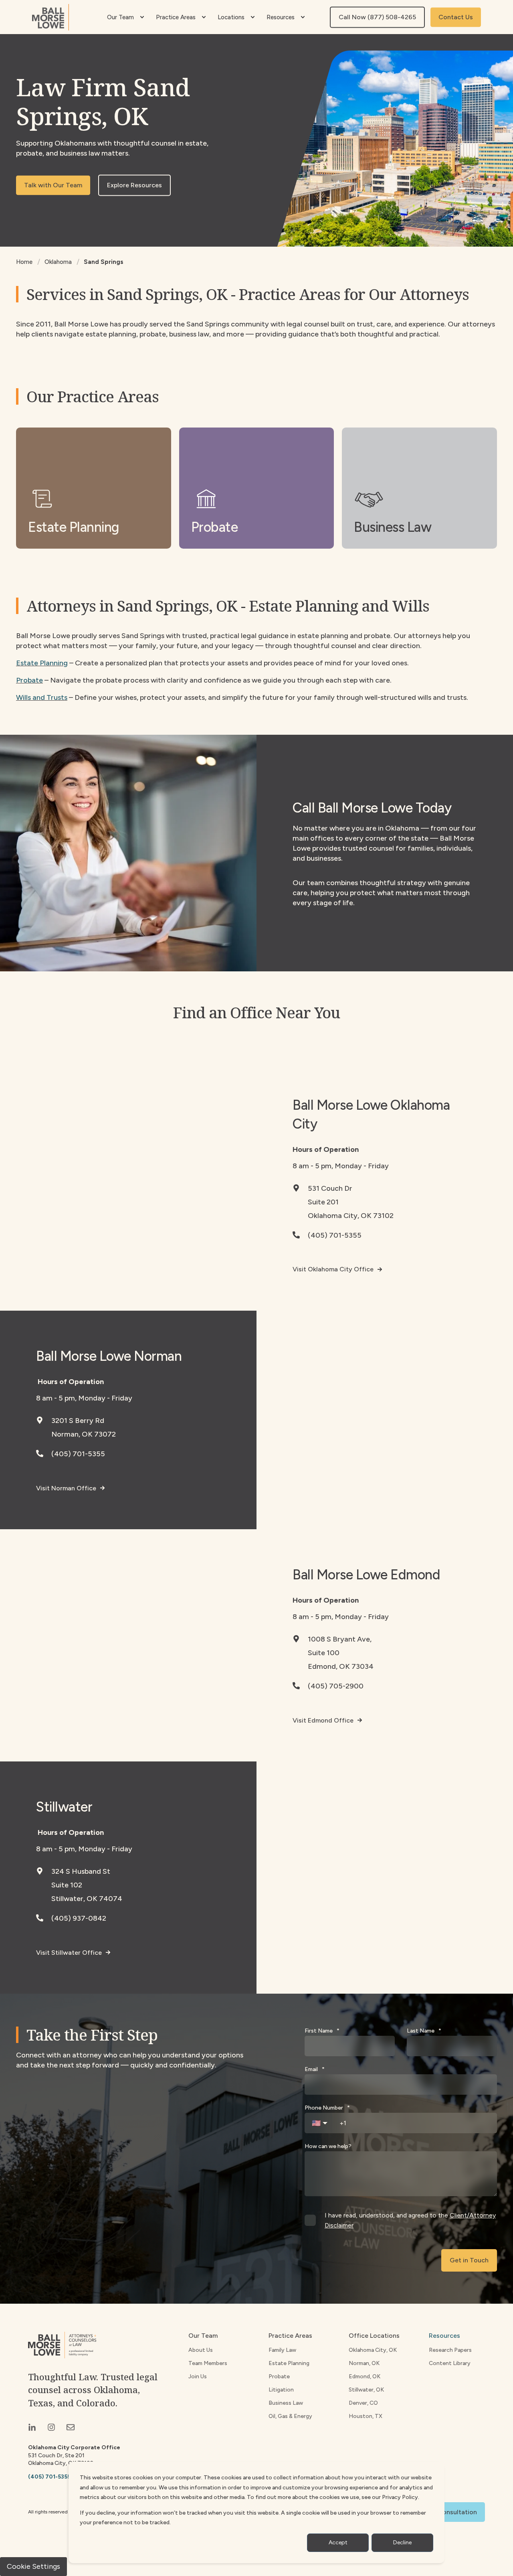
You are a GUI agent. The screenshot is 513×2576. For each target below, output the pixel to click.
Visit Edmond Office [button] (323, 1720)
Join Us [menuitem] (198, 2376)
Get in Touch (469, 2260)
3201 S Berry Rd (78, 1421)
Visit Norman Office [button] (66, 1488)
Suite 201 (323, 1202)
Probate (29, 680)
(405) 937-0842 (79, 1918)
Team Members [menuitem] (208, 2363)
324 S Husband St (81, 1871)
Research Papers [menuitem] (450, 2350)
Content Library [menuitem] (450, 2363)
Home (24, 262)
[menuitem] (142, 17)
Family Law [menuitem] (282, 2350)
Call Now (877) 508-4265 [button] (377, 17)
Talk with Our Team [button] (53, 185)
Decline (402, 2543)
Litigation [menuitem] (281, 2390)
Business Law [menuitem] (286, 2403)
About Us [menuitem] (201, 2350)
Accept (338, 2543)
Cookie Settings (33, 2566)
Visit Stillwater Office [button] (69, 1953)
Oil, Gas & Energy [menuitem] (290, 2416)
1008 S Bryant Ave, (340, 1639)
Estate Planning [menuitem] (289, 2363)
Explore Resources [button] (134, 185)
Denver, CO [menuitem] (363, 2403)
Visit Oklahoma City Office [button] (333, 1269)
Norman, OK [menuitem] (364, 2363)
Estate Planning (42, 663)
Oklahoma (58, 262)
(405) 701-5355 (335, 1235)
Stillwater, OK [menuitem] (366, 2390)
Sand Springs (104, 262)
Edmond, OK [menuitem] (365, 2376)
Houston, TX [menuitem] (366, 2416)
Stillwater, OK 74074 (87, 1899)
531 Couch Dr (330, 1188)
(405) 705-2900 (336, 1686)
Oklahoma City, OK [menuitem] (373, 2350)
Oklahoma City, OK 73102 (351, 1216)
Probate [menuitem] (279, 2376)
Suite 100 (324, 1653)
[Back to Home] (50, 17)
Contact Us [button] (456, 17)
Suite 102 (67, 1885)
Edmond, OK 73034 (341, 1666)
